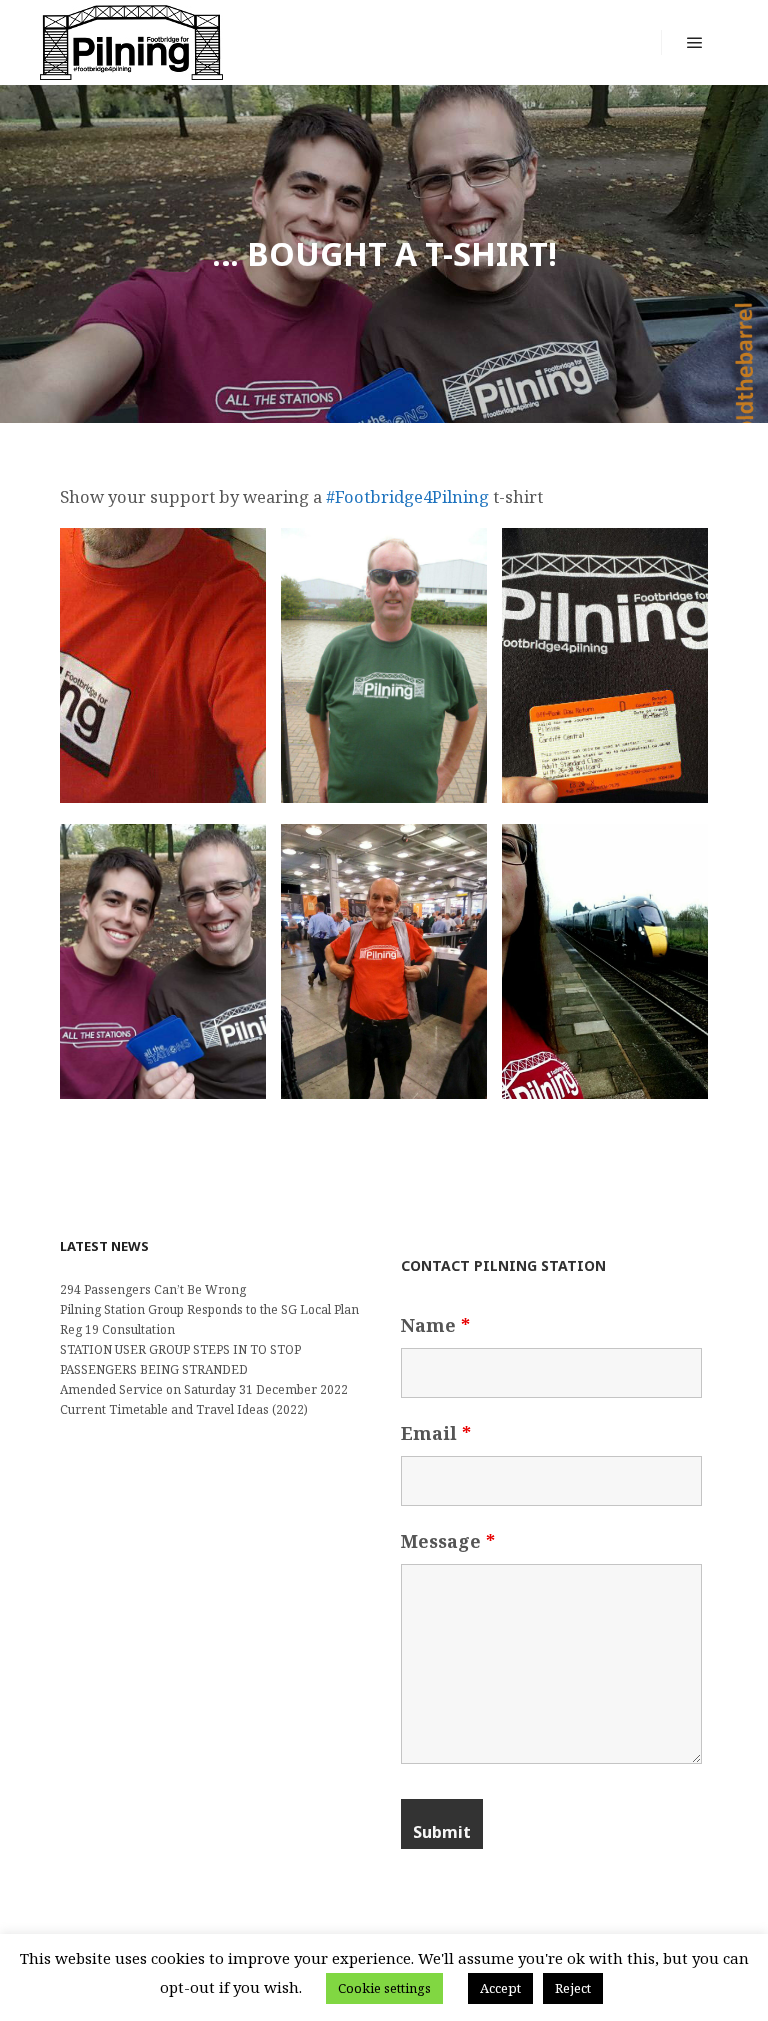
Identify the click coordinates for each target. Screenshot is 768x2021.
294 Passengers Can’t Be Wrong (153, 1289)
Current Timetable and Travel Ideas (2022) (184, 1409)
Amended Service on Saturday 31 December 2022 (204, 1389)
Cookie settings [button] (384, 1988)
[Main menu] (695, 43)
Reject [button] (573, 1988)
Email (436, 1433)
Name (435, 1325)
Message (448, 1541)
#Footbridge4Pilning (407, 496)
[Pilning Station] (131, 42)
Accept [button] (500, 1988)
